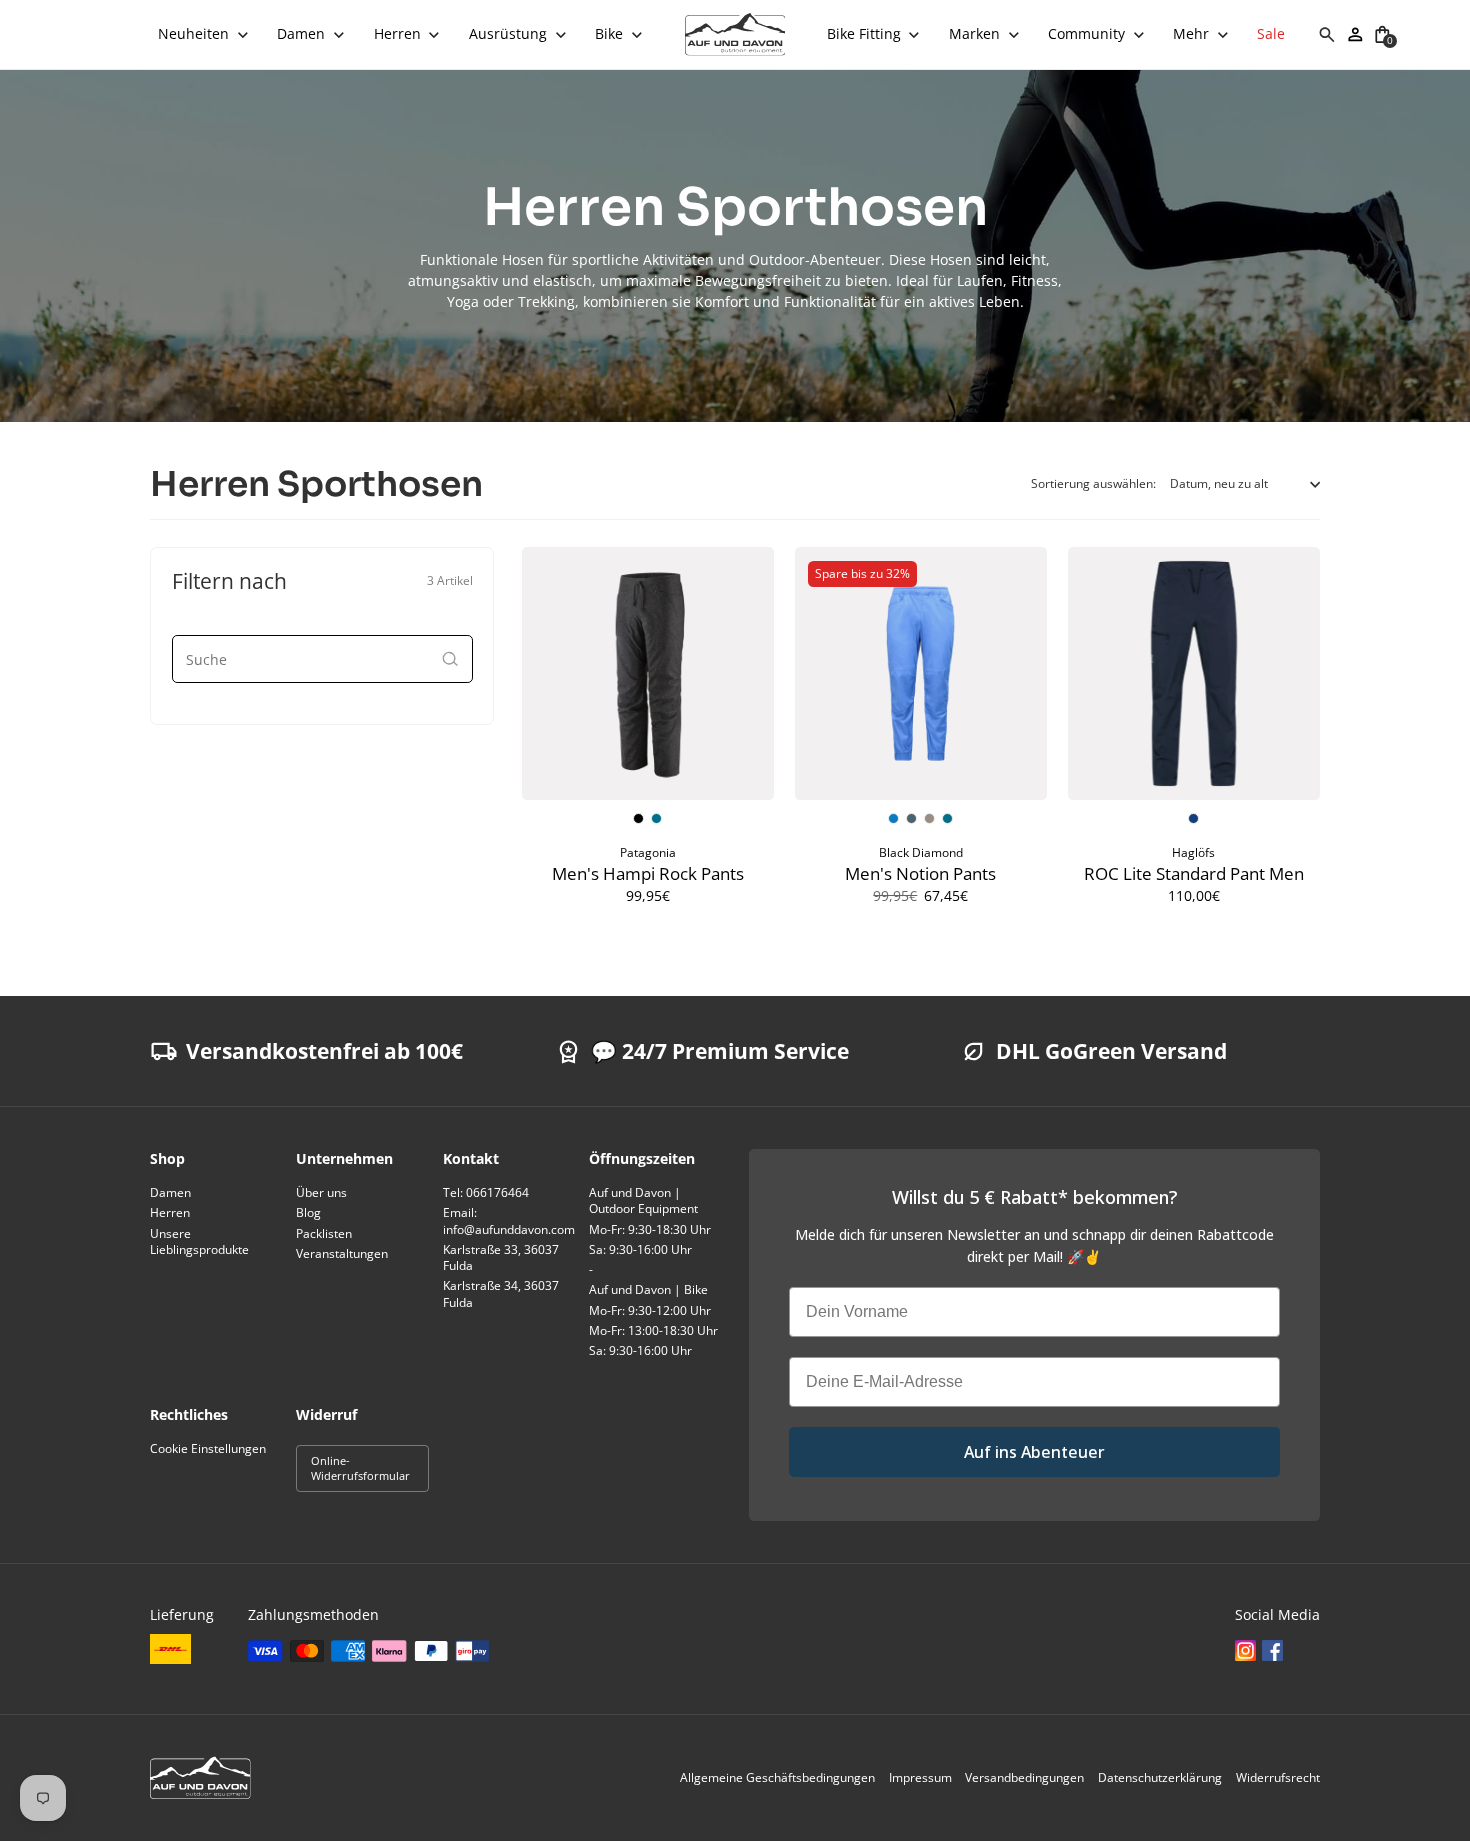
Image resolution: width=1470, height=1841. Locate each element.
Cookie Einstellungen (208, 1448)
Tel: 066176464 (486, 1192)
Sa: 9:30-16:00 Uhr (640, 1249)
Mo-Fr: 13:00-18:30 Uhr (653, 1330)
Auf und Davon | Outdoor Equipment (643, 1200)
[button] (203, 34)
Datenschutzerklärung (1160, 1777)
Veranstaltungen (342, 1253)
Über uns (321, 1192)
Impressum (920, 1777)
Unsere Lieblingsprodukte (199, 1241)
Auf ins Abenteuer (1034, 1452)
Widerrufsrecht (1278, 1777)
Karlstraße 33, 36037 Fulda (501, 1257)
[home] (735, 34)
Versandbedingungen (1024, 1777)
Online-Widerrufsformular (360, 1468)
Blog (308, 1212)
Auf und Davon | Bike (648, 1289)
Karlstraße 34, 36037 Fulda (501, 1293)
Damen (170, 1192)
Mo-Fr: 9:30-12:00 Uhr (650, 1310)
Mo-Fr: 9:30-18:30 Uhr (650, 1229)
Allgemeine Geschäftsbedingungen (777, 1777)
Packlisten (324, 1233)
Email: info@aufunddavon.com (509, 1220)
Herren (170, 1212)
